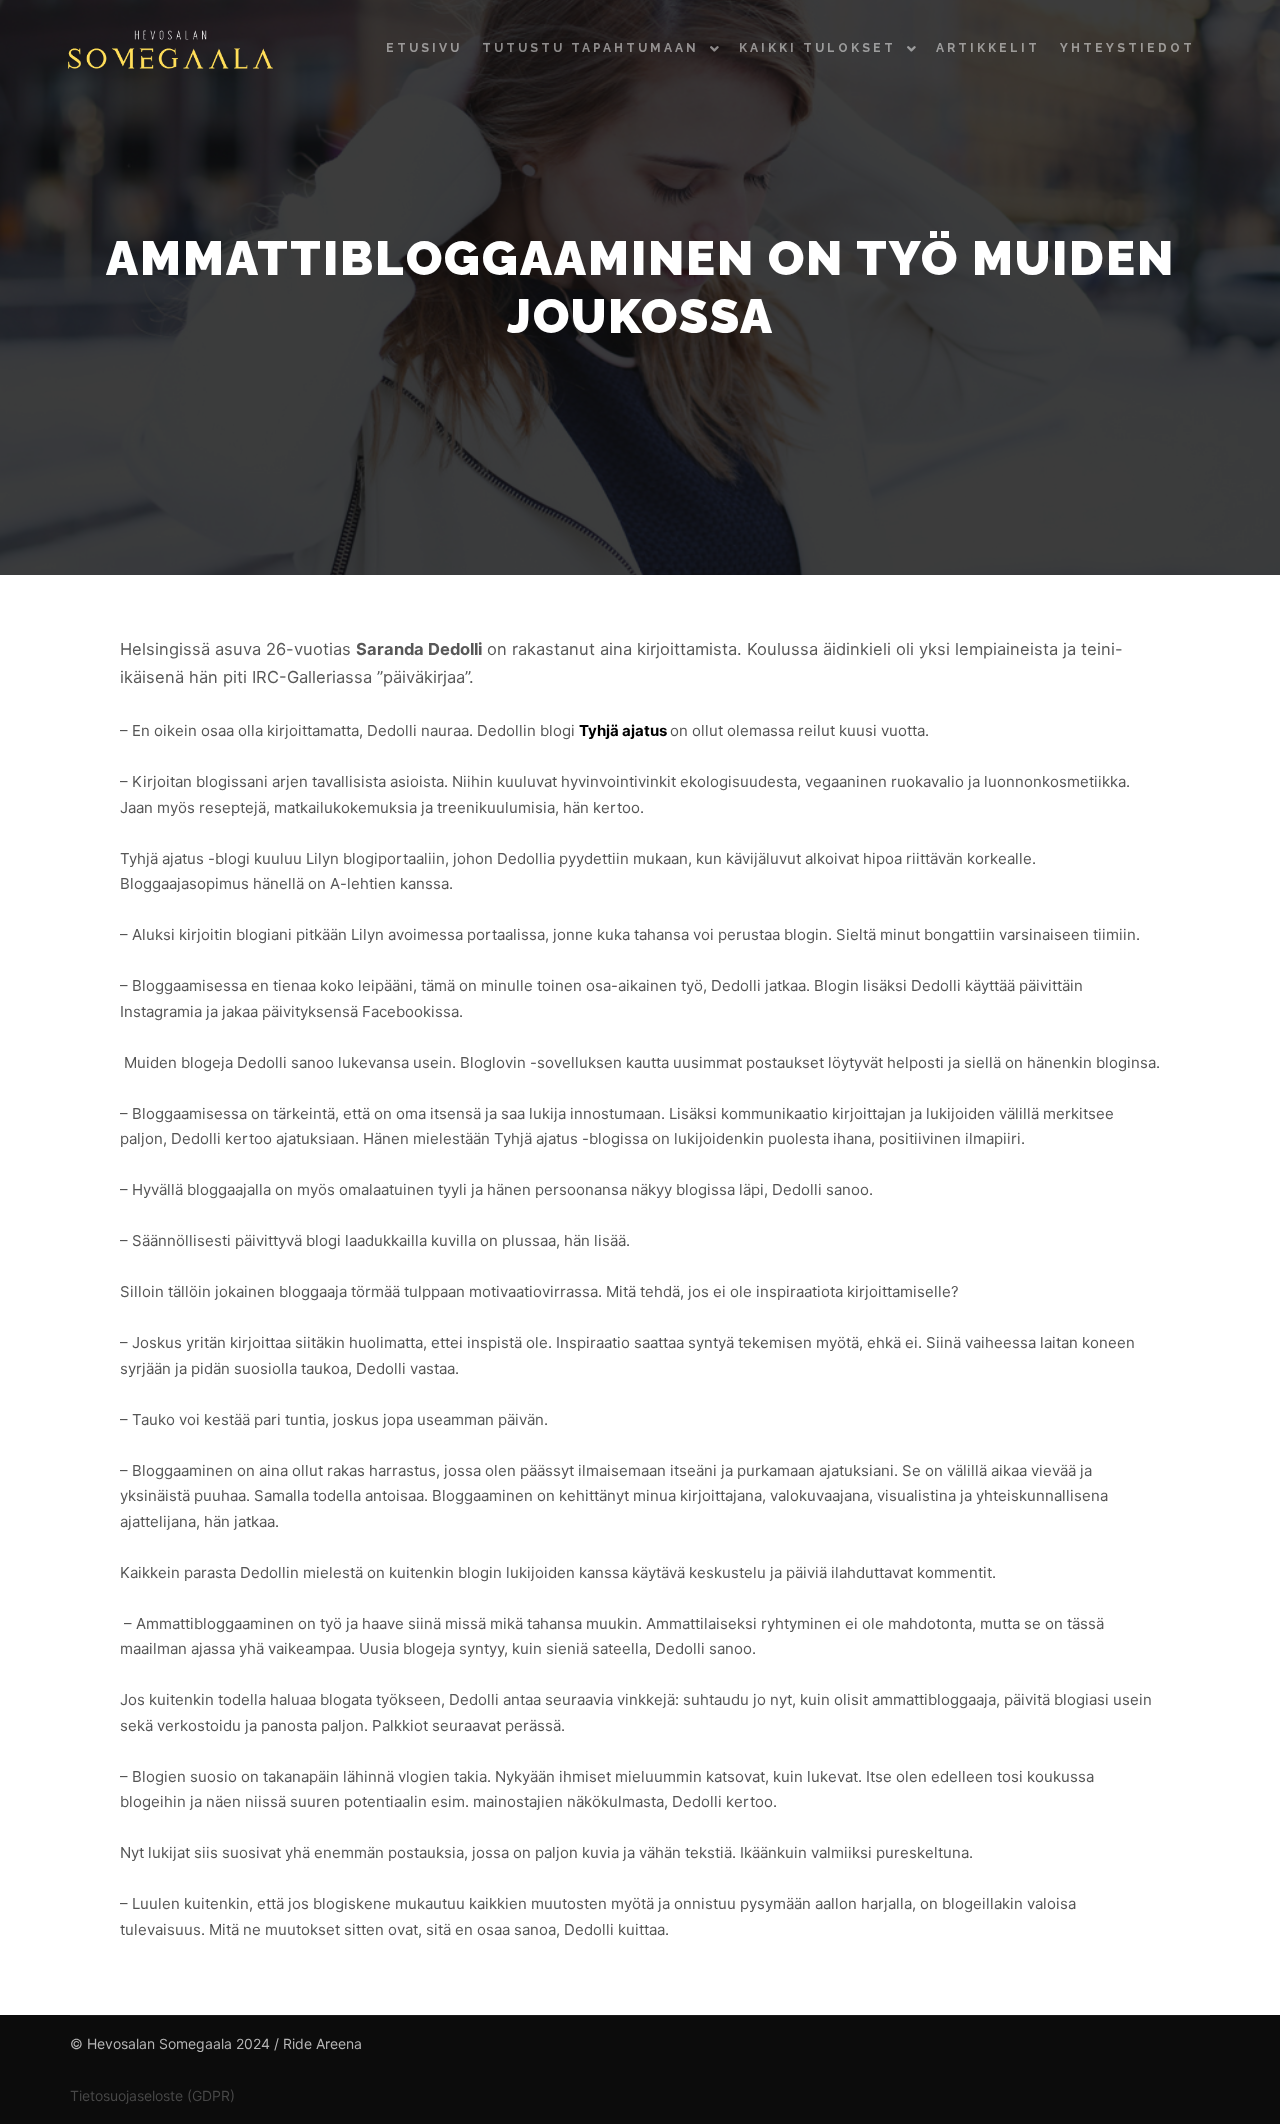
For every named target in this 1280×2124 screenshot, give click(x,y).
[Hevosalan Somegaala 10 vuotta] (170, 48)
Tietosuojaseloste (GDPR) (152, 2095)
